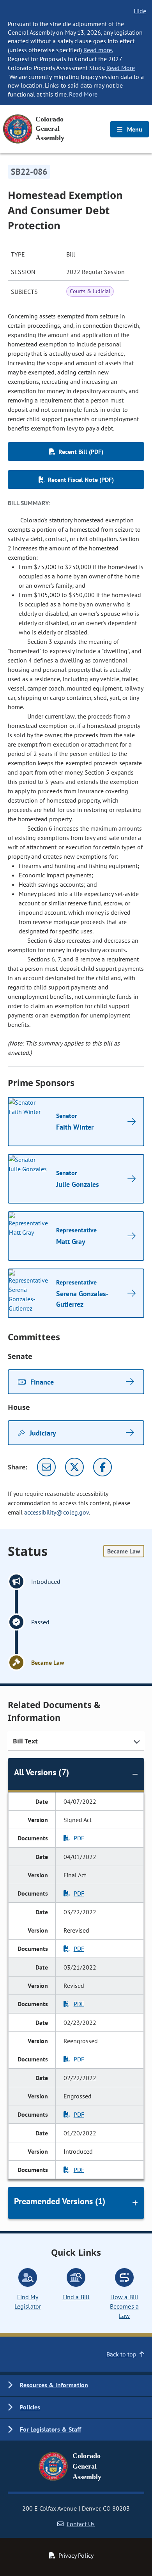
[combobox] (76, 1741)
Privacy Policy (76, 2555)
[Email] (46, 1467)
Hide (140, 11)
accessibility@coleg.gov (57, 1512)
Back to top (121, 2354)
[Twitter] (74, 1467)
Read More (121, 68)
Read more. (98, 50)
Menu (134, 129)
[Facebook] (103, 1467)
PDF (79, 1838)
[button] (76, 2385)
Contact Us (81, 2524)
